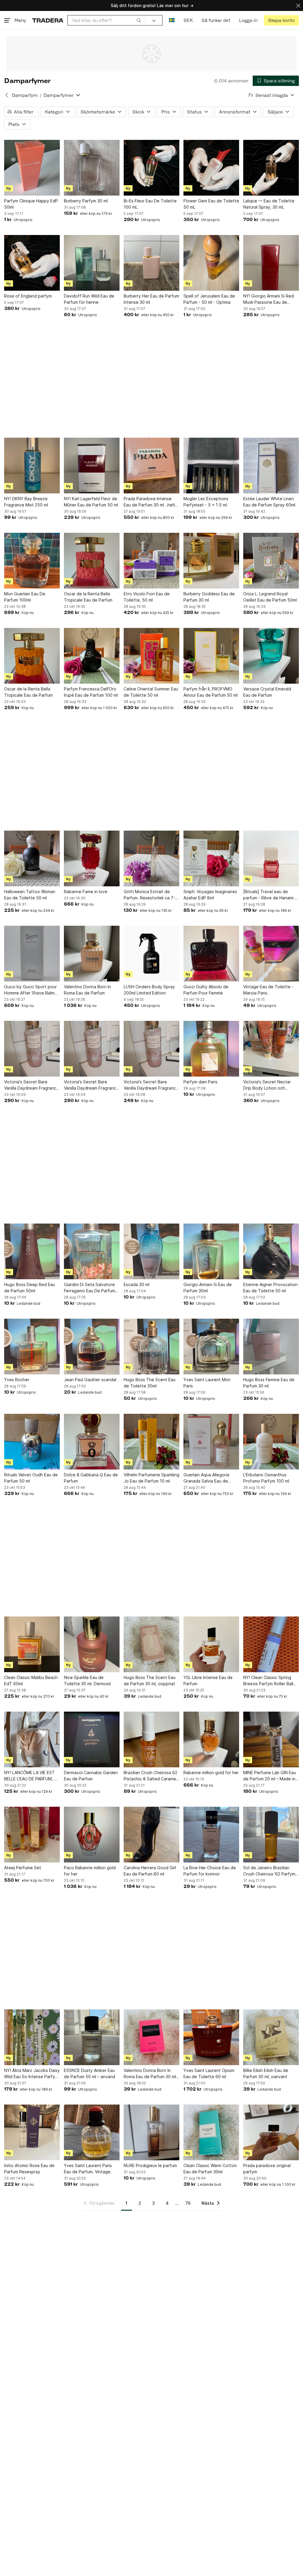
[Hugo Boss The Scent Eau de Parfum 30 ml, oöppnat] (151, 1644)
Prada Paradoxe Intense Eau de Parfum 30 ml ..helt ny (149, 502)
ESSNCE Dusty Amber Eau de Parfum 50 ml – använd (90, 2073)
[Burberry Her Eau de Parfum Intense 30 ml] (151, 263)
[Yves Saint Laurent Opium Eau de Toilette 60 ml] (211, 2037)
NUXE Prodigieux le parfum (150, 2165)
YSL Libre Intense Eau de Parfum (208, 1680)
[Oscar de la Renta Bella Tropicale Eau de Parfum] (92, 561)
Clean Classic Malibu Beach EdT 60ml (31, 1680)
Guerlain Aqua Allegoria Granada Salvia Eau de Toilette (206, 1478)
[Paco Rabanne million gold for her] (92, 1835)
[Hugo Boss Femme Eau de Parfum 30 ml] (271, 1347)
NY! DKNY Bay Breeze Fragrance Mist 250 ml (26, 502)
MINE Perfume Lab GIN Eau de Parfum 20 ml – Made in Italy (270, 1776)
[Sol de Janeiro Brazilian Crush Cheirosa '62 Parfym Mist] (271, 1835)
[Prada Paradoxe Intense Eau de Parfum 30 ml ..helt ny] (151, 466)
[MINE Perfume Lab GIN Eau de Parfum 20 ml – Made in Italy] (271, 1739)
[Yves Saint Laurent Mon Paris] (211, 1347)
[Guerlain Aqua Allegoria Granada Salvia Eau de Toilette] (211, 1442)
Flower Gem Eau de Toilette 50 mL (211, 204)
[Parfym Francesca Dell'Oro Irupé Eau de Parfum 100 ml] (92, 656)
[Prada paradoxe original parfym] (271, 2132)
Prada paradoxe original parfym (267, 2169)
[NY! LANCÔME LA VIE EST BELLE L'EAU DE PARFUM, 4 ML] (32, 1739)
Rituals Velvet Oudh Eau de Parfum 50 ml (31, 1478)
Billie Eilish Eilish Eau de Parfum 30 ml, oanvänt (266, 2073)
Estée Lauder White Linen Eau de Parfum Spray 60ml (269, 502)
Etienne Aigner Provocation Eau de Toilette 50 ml (270, 1288)
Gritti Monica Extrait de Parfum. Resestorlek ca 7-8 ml (151, 895)
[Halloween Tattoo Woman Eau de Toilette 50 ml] (32, 858)
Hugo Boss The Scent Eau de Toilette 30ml (150, 1383)
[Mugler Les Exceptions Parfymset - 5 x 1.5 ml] (211, 466)
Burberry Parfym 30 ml (86, 201)
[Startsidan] (48, 20)
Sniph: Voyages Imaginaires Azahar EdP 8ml (210, 895)
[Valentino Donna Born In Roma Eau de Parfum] (92, 954)
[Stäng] (298, 5)
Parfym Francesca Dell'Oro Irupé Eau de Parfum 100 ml (91, 692)
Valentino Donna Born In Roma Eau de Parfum (87, 990)
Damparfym (25, 95)
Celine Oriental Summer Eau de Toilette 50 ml (151, 692)
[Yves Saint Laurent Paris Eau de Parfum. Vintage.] (92, 2132)
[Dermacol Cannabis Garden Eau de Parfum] (92, 1739)
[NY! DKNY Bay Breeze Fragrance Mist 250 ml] (32, 466)
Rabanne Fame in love (86, 892)
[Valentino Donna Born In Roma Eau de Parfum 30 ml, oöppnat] (151, 2037)
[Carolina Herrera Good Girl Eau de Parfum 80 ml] (151, 1835)
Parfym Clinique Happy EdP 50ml (31, 204)
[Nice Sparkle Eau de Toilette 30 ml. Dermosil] (92, 1644)
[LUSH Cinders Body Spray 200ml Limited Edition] (151, 954)
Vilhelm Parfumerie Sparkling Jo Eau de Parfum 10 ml (151, 1478)
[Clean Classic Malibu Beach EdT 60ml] (32, 1644)
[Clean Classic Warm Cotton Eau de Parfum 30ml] (211, 2132)
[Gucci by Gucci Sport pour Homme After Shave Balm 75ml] (32, 954)
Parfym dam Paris (200, 1082)
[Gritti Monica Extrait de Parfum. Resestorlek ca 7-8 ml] (151, 858)
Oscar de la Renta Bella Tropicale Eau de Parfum (88, 597)
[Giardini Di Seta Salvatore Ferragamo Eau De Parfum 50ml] (92, 1251)
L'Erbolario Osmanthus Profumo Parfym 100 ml (266, 1478)
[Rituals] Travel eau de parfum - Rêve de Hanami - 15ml (270, 895)
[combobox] (107, 20)
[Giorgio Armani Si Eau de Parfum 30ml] (211, 1251)
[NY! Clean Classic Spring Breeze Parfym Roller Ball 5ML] (271, 1644)
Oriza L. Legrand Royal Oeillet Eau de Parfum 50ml (270, 597)
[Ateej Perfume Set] (32, 1835)
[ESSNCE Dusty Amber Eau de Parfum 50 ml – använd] (92, 2037)
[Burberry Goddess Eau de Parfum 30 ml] (211, 561)
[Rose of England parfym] (32, 263)
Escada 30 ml (137, 1284)
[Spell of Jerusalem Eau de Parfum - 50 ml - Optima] (211, 263)
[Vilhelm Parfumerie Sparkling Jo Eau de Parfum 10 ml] (151, 1442)
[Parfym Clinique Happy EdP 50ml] (32, 168)
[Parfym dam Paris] (211, 1049)
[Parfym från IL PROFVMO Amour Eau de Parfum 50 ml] (211, 656)
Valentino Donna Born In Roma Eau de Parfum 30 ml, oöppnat (150, 2074)
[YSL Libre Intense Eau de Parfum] (211, 1644)
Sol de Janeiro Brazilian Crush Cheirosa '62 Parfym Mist (269, 1871)
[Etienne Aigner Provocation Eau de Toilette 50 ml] (271, 1251)
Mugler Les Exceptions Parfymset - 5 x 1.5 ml (206, 502)
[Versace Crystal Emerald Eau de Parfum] (271, 656)
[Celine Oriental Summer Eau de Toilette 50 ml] (151, 656)
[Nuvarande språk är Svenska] (172, 20)
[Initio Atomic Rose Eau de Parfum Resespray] (32, 2132)
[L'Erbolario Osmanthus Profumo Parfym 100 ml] (271, 1442)
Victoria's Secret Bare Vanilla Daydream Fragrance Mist (32, 1085)
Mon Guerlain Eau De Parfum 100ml (25, 597)
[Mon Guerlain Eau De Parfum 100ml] (32, 561)
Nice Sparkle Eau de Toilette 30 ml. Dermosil (87, 1680)
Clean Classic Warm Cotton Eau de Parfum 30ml (210, 2169)
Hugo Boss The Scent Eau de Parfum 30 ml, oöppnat (150, 1680)
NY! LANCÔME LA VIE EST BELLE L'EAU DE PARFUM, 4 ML (30, 1776)
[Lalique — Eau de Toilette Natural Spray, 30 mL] (271, 168)
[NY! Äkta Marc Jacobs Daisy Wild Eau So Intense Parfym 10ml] (32, 2037)
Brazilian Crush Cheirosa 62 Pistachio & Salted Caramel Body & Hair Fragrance (150, 1776)
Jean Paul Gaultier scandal (90, 1380)
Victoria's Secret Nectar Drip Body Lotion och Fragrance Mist (267, 1085)
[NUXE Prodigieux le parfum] (151, 2132)
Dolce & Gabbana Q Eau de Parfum (91, 1478)
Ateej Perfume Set (23, 1868)
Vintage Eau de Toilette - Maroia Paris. (268, 990)
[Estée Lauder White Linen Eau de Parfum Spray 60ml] (271, 466)
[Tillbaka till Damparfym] (7, 95)
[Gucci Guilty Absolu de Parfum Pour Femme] (211, 954)
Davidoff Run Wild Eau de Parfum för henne (89, 299)
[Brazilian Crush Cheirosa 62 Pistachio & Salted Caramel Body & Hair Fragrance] (151, 1739)
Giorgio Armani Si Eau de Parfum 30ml (208, 1288)
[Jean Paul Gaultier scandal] (92, 1347)
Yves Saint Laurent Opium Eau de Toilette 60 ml (209, 2073)
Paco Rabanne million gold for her (90, 1871)
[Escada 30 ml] (151, 1251)
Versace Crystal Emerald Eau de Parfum (267, 692)
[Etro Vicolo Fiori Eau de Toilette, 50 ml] (151, 561)
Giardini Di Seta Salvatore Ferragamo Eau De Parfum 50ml (90, 1288)
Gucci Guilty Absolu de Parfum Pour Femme (206, 990)
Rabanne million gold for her (211, 1773)
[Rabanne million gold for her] (211, 1739)
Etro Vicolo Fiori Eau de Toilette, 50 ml (147, 597)
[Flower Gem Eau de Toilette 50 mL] (211, 168)
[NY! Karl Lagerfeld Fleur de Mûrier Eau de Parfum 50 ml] (92, 466)
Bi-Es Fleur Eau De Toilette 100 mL (150, 204)
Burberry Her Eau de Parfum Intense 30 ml (151, 299)
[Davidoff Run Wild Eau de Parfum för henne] (92, 263)
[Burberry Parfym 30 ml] (92, 168)
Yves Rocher (17, 1380)
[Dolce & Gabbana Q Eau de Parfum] (92, 1442)
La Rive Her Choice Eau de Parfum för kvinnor (210, 1871)
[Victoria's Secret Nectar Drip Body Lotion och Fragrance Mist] (271, 1049)
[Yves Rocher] (32, 1347)
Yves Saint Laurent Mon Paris (207, 1383)
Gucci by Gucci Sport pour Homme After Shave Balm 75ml (30, 990)
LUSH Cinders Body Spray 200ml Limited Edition (149, 990)
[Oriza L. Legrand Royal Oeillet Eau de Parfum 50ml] (271, 561)
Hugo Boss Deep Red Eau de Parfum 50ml (30, 1288)
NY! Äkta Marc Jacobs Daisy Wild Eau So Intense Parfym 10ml (32, 2074)
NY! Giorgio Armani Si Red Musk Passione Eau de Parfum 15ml (269, 299)
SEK (188, 20)
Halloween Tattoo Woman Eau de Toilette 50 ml (30, 895)
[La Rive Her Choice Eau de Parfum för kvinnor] (211, 1835)
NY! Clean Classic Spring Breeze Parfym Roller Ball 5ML (268, 1681)
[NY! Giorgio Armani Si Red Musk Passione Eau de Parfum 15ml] (271, 263)
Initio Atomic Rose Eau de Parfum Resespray (29, 2169)
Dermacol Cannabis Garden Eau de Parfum (91, 1776)
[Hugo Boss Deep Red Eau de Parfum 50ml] (32, 1251)
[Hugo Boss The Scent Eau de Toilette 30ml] (151, 1347)
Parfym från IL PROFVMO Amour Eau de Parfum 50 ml (211, 692)
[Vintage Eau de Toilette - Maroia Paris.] (271, 954)
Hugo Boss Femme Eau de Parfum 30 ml (269, 1383)
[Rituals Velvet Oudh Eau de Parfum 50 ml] (32, 1442)
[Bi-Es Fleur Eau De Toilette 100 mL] (151, 168)
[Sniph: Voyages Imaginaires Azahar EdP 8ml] (211, 858)
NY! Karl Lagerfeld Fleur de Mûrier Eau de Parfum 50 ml (91, 502)
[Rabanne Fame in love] (92, 858)
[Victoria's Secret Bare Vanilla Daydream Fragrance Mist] (32, 1049)
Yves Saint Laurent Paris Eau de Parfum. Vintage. (88, 2169)
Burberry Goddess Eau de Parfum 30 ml (209, 597)
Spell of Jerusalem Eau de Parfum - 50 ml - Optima (209, 299)
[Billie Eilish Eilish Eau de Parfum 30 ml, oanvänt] (271, 2037)
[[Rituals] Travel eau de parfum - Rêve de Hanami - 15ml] (271, 858)
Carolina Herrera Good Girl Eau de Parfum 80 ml (150, 1871)
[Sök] (139, 20)
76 (188, 2203)
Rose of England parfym (28, 296)
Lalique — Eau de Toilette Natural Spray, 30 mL (269, 204)
